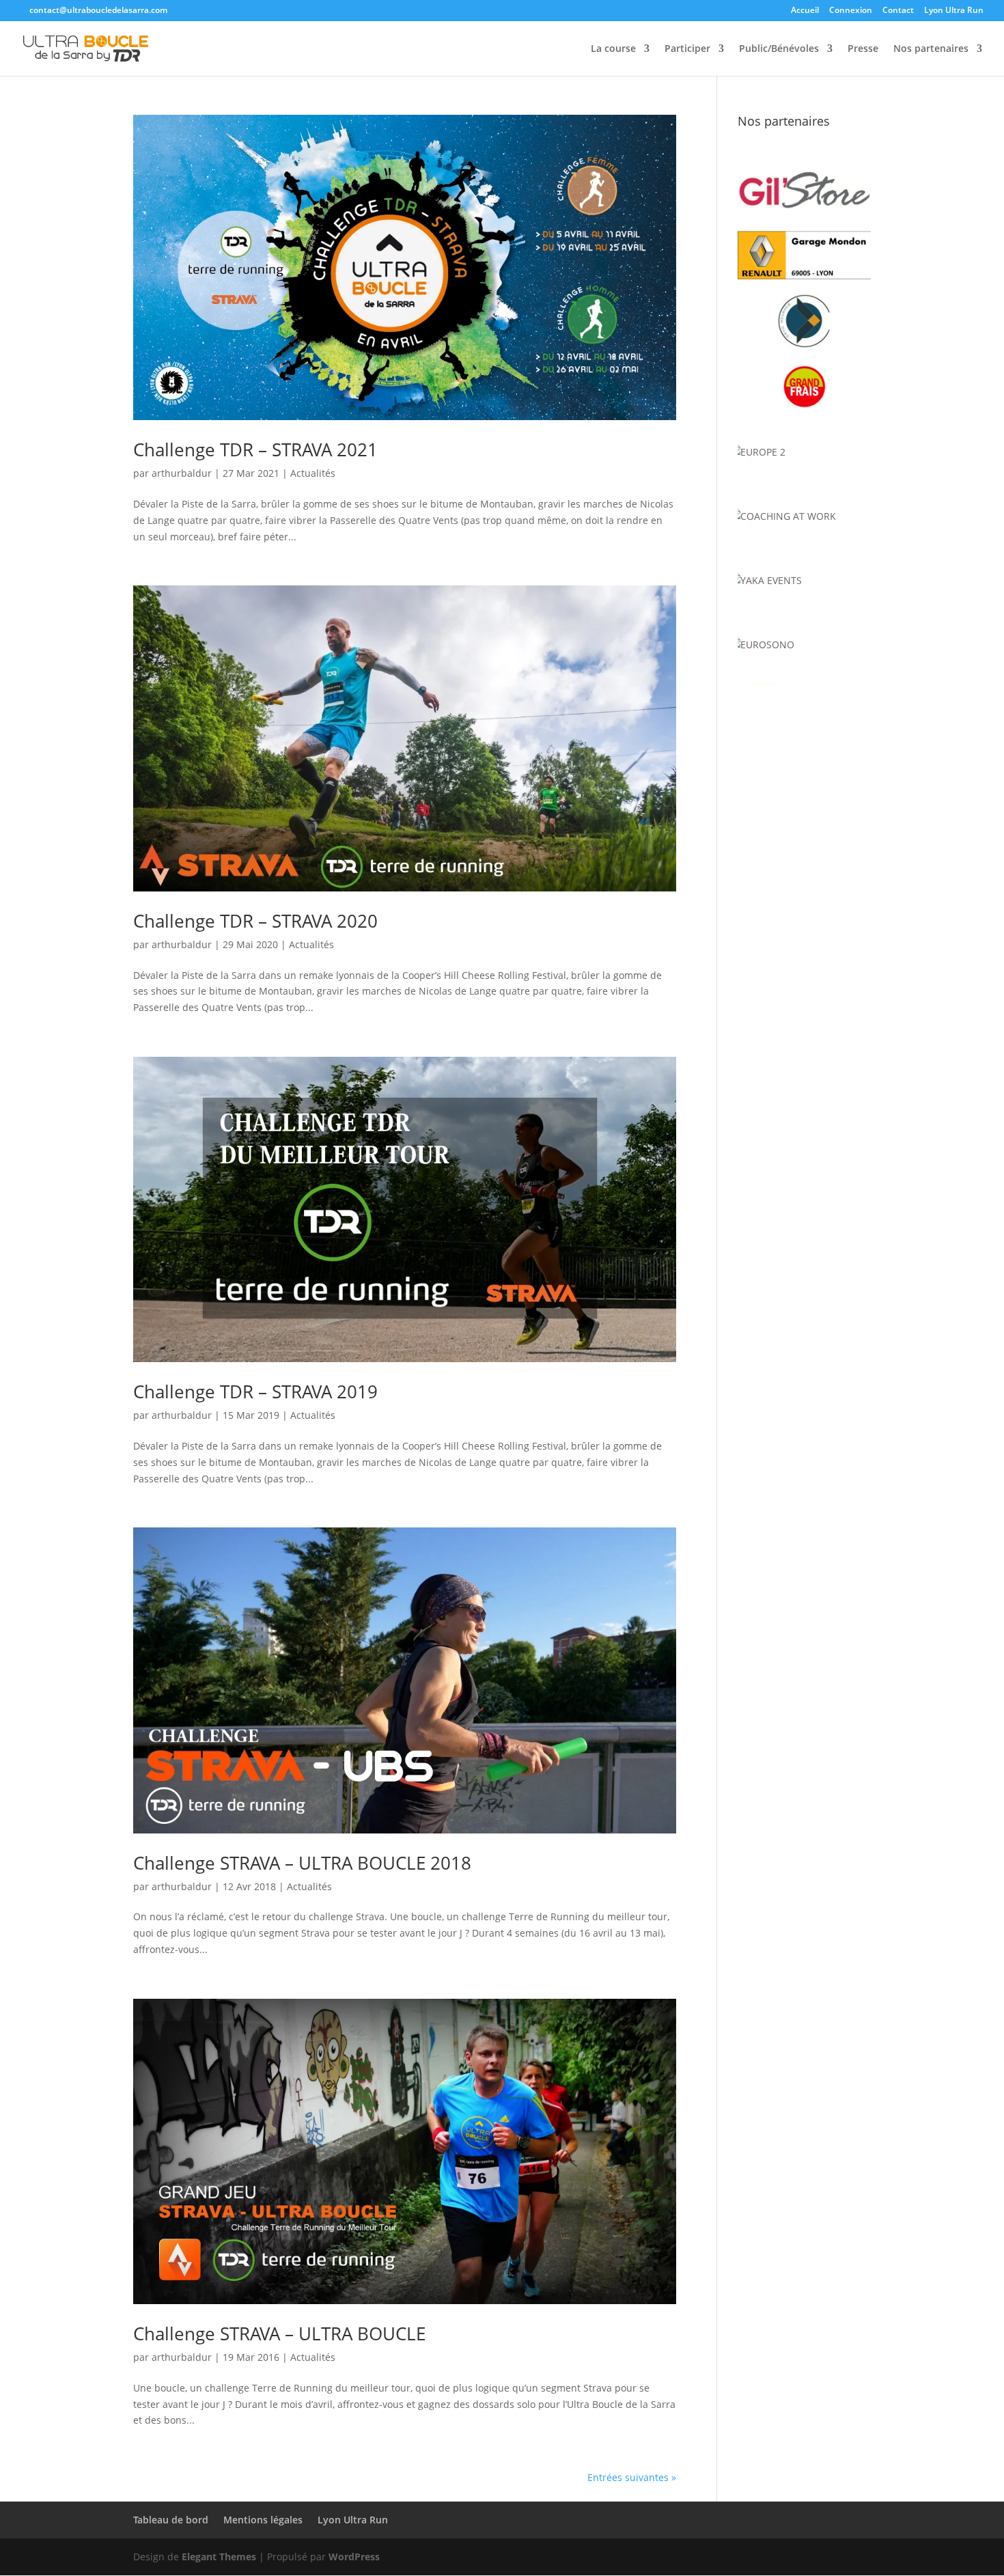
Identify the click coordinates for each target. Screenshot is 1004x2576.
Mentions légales (263, 2520)
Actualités (313, 473)
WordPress (354, 2557)
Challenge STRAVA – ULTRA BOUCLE (279, 2333)
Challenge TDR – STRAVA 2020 (255, 921)
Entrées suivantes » (632, 2477)
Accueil (805, 11)
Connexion (851, 11)
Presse (863, 49)
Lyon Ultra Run (954, 11)
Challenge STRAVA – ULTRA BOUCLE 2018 (302, 1863)
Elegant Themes (219, 2557)
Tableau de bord (171, 2520)
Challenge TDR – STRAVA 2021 (255, 449)
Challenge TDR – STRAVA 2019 (255, 1391)
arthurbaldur (182, 473)
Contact (898, 11)
